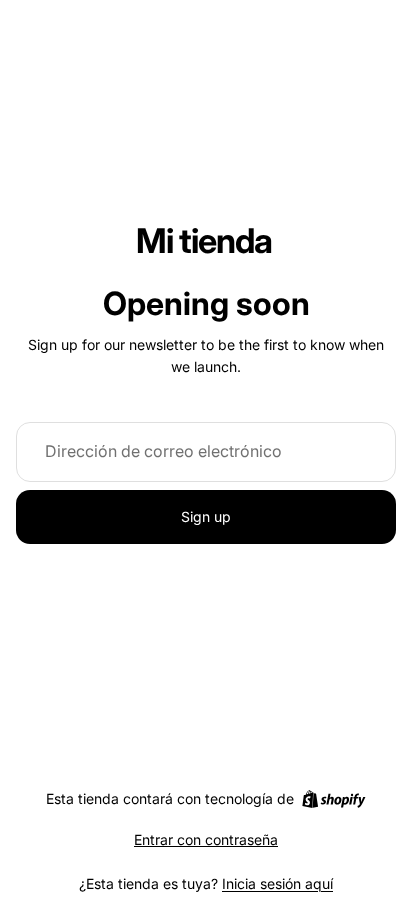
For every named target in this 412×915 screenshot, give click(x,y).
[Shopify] (333, 799)
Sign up (206, 516)
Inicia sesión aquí (277, 883)
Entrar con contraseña (206, 839)
